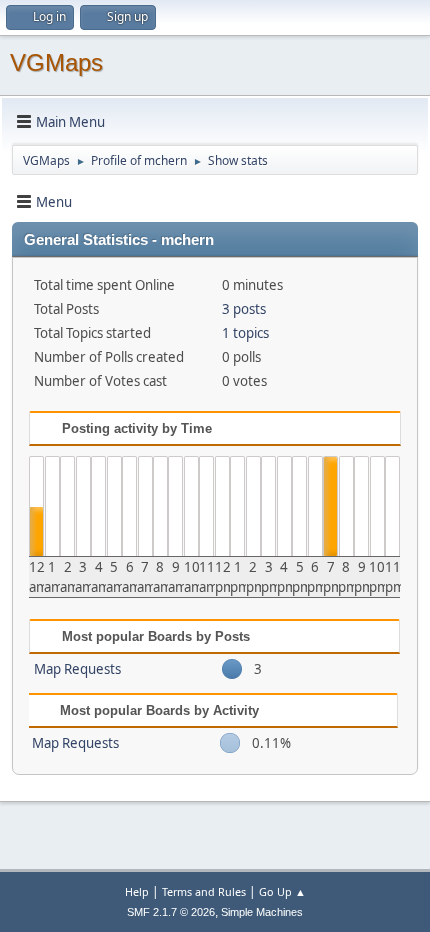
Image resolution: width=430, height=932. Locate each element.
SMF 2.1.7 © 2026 (171, 912)
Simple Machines (262, 912)
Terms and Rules (204, 891)
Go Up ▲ (282, 891)
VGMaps (56, 62)
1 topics (245, 333)
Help (137, 891)
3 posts (244, 309)
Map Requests (77, 669)
